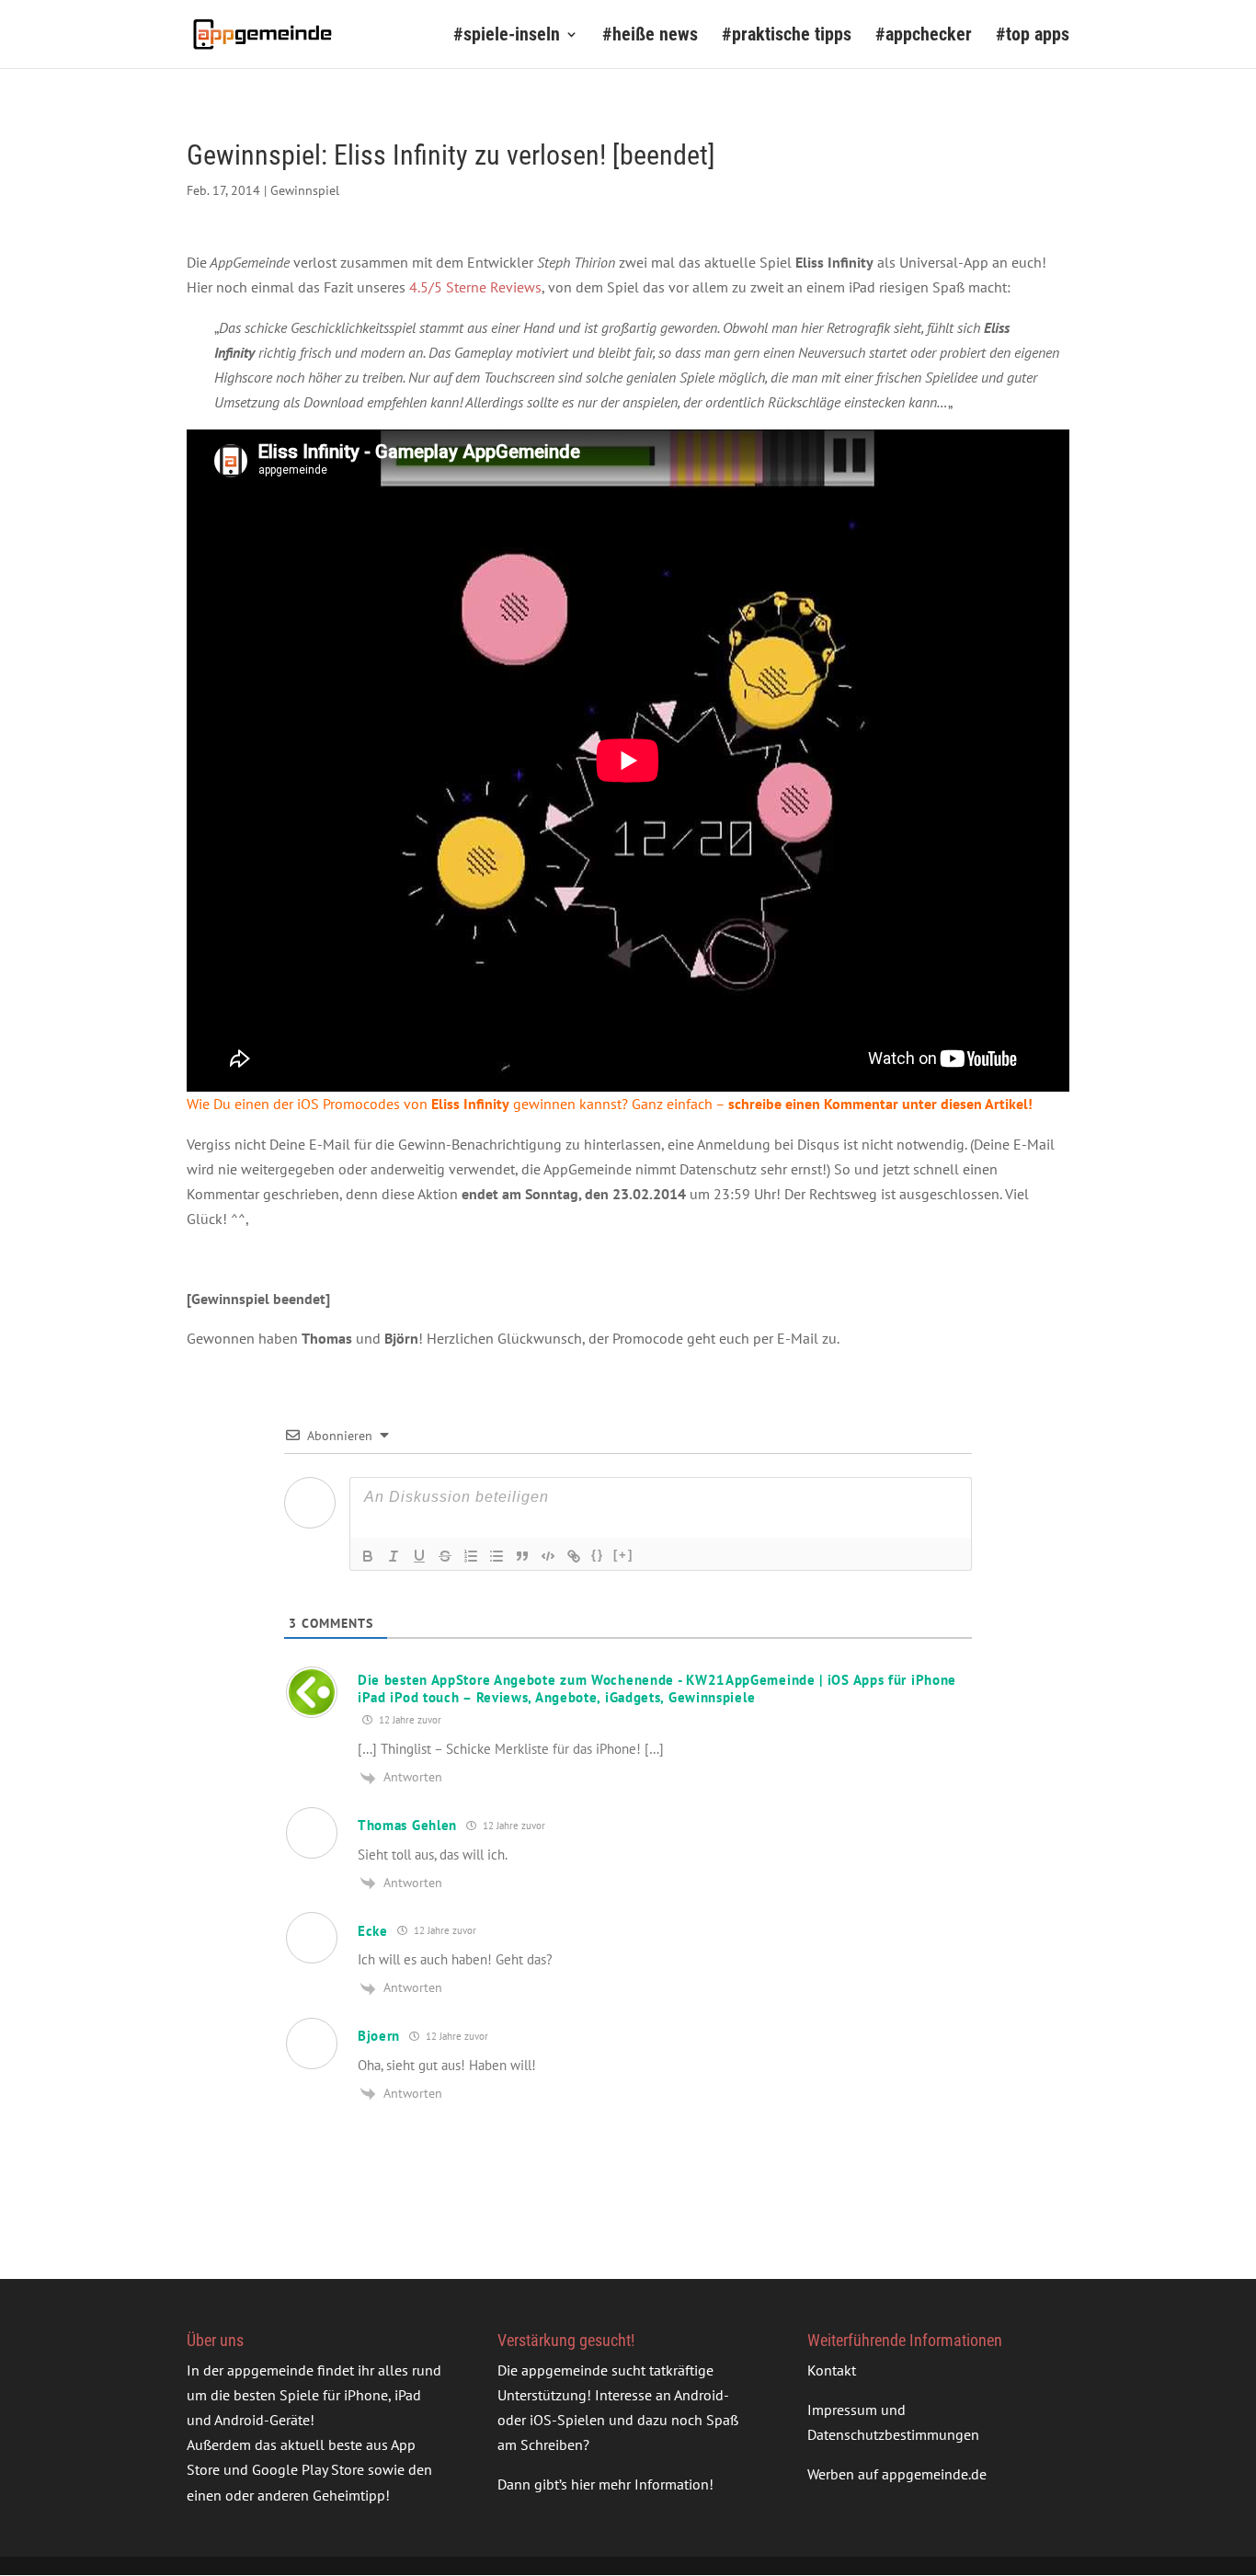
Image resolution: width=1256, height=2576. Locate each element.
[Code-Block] (548, 1556)
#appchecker (924, 36)
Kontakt (832, 2370)
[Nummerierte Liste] (471, 1556)
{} (598, 1555)
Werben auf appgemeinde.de (897, 2474)
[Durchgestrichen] (445, 1556)
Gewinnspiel (305, 190)
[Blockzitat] (522, 1556)
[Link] (574, 1556)
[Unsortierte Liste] (497, 1556)
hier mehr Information (640, 2484)
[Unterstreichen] (419, 1556)
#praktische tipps (787, 36)
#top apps (1033, 36)
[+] (623, 1555)
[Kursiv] (394, 1556)
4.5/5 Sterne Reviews (475, 287)
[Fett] (368, 1556)
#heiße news (650, 36)
